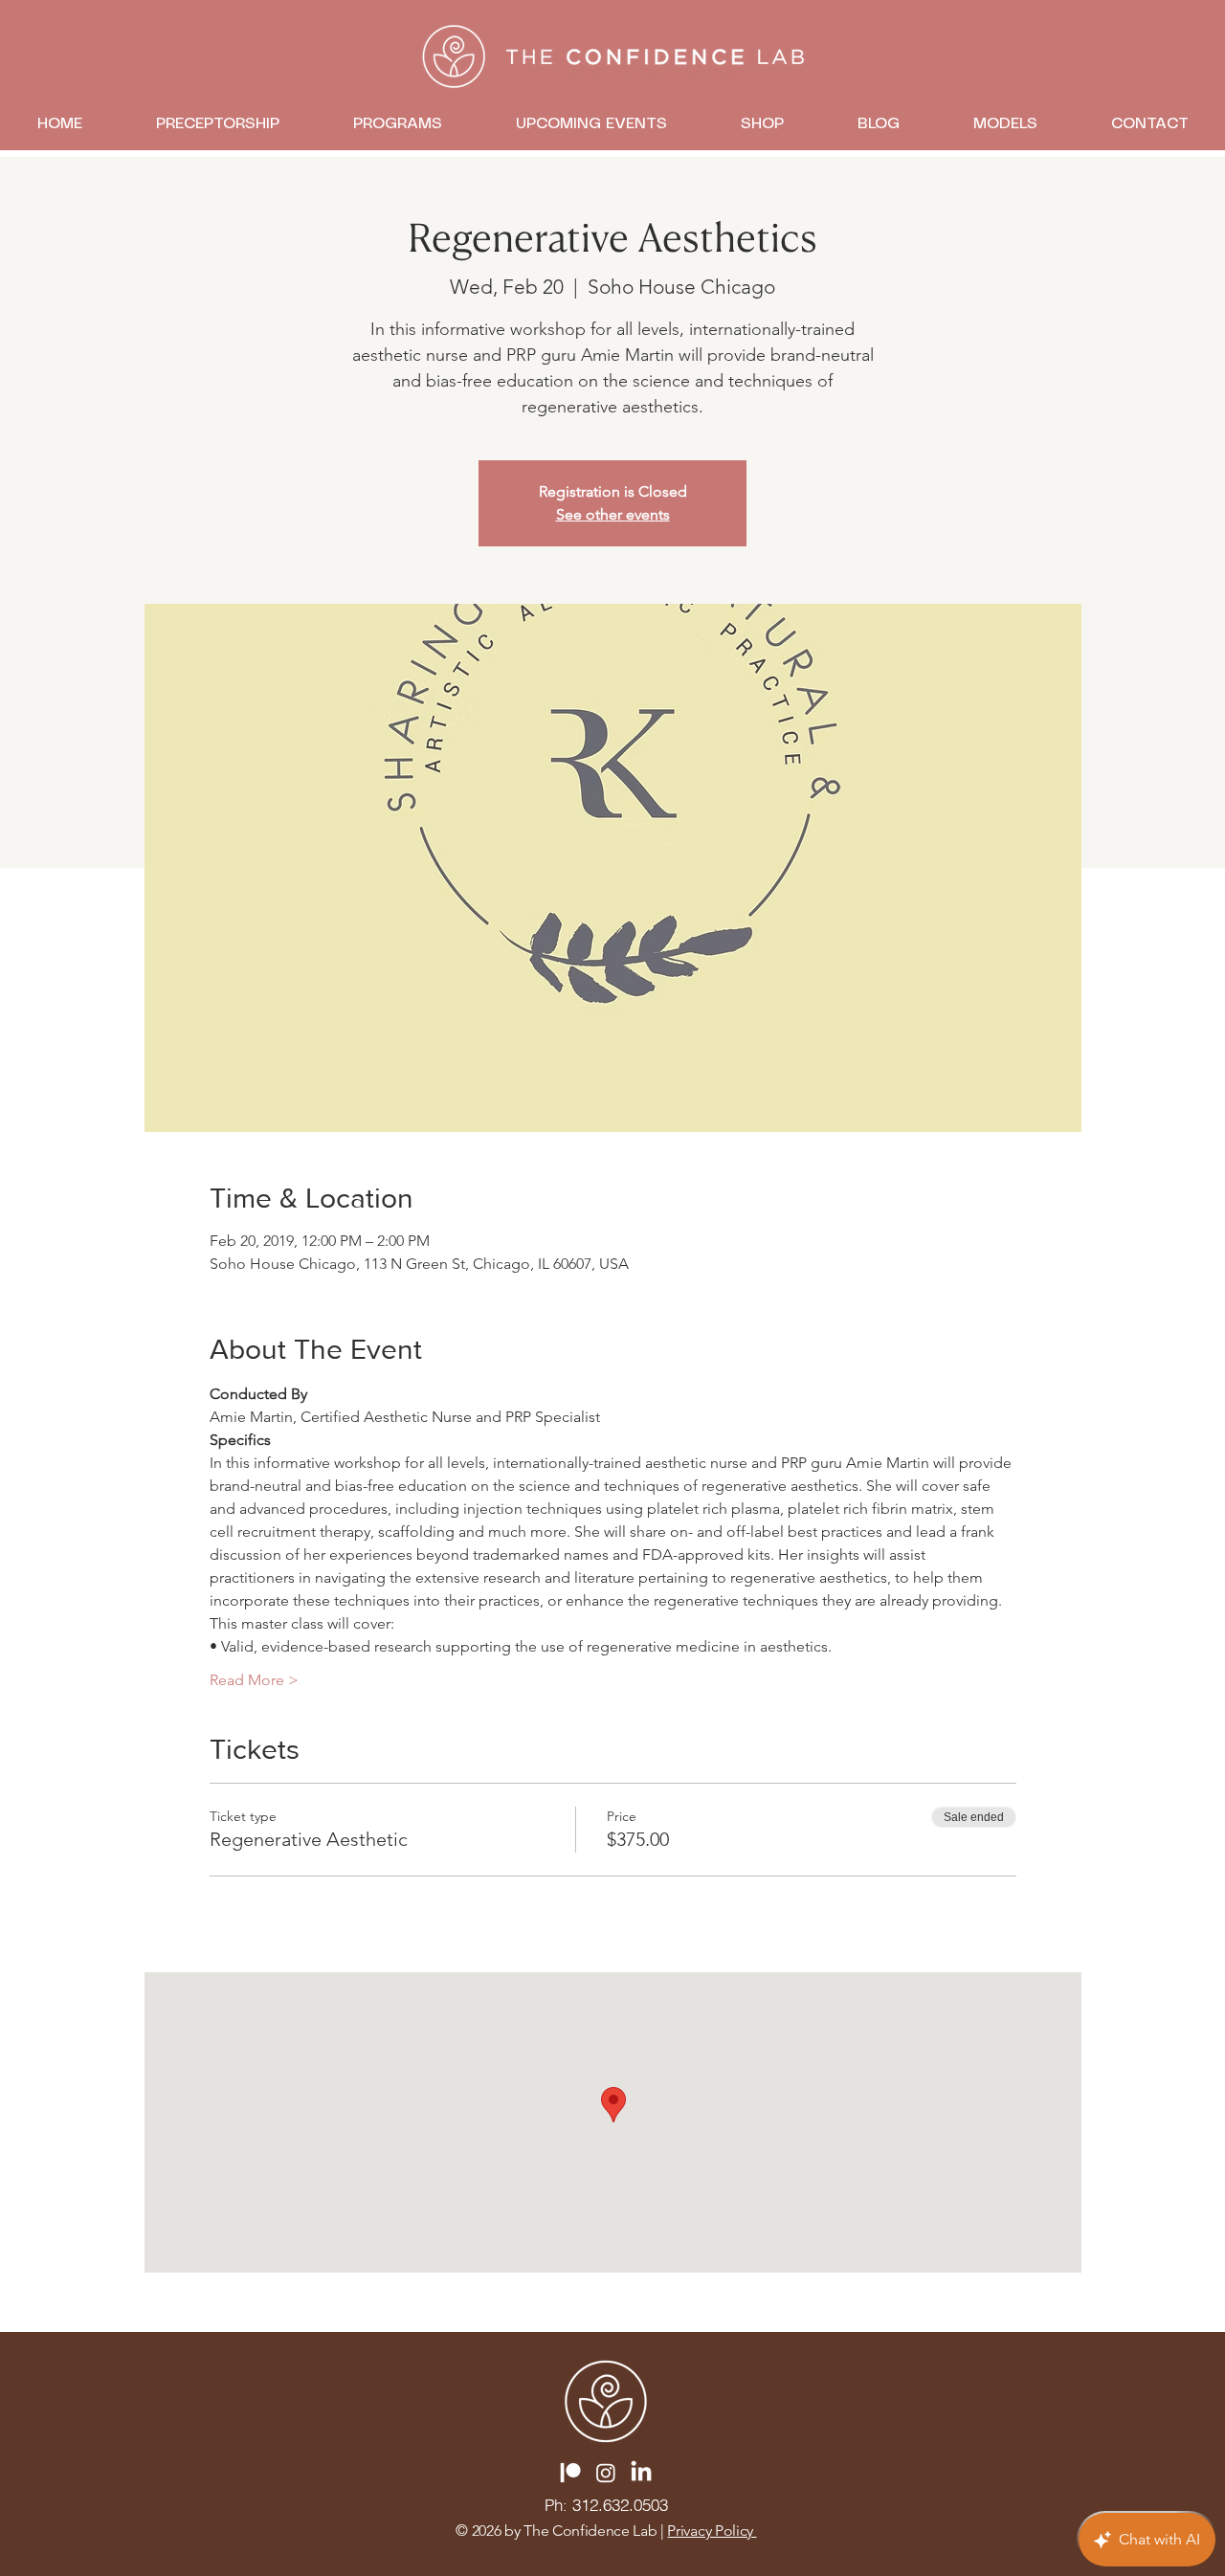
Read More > (254, 1680)
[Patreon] (570, 2473)
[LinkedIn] (641, 2473)
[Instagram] (606, 2473)
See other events (613, 514)
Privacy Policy (712, 2531)
